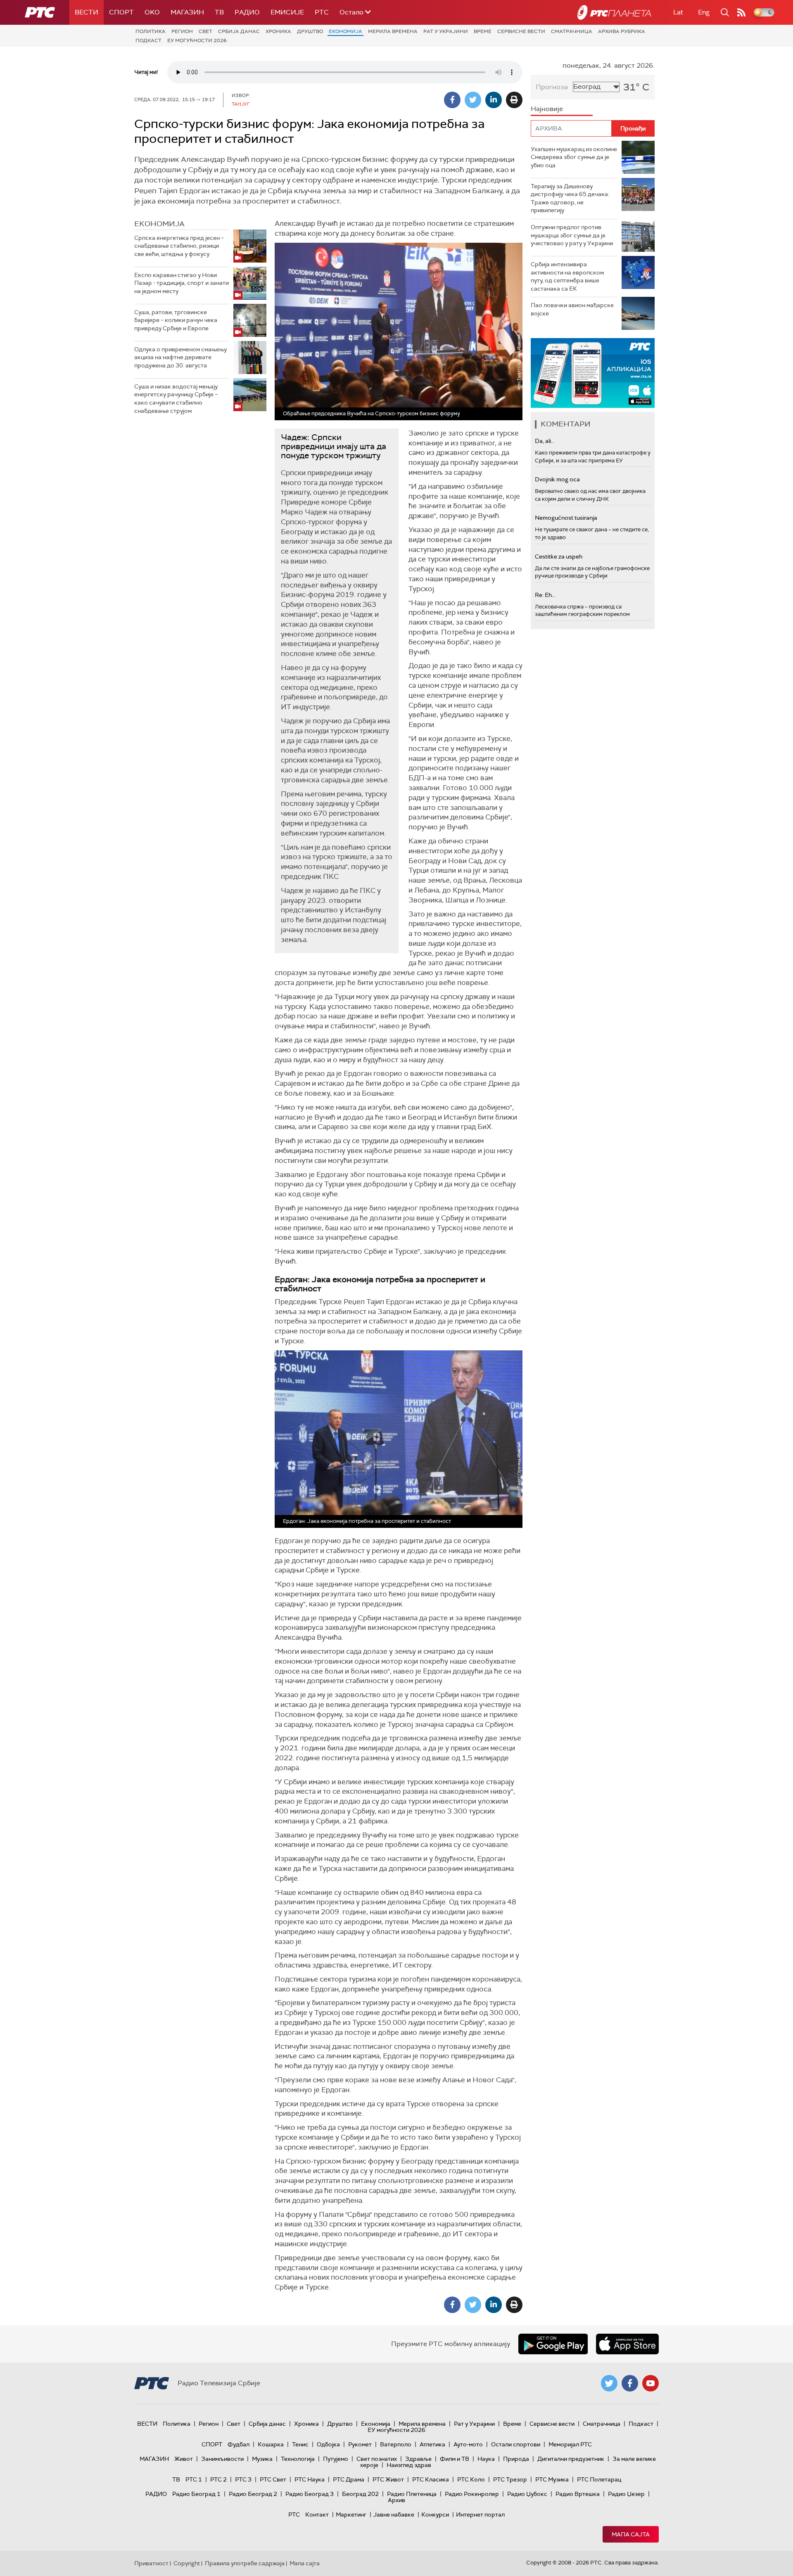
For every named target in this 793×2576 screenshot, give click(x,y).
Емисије (287, 12)
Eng (704, 12)
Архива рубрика (622, 31)
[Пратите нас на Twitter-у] (609, 2383)
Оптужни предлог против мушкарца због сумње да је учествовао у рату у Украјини (572, 235)
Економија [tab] (159, 224)
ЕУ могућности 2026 (197, 40)
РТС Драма (349, 2479)
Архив (396, 2500)
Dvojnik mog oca (557, 479)
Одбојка (328, 2444)
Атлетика (432, 2444)
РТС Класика (431, 2479)
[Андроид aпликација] (593, 373)
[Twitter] (473, 100)
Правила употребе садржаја (245, 2563)
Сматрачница (572, 31)
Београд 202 (360, 2494)
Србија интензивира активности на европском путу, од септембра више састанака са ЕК (567, 276)
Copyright (187, 2563)
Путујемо (336, 2459)
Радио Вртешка (578, 2494)
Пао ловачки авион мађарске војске (572, 309)
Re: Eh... (545, 595)
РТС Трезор (510, 2479)
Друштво (310, 31)
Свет (205, 31)
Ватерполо (396, 2444)
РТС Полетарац (599, 2479)
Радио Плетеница (412, 2494)
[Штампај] (514, 100)
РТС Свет (273, 2479)
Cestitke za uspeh (559, 556)
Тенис (300, 2444)
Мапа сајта (631, 2534)
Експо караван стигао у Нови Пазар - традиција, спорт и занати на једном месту (182, 283)
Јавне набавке (394, 2514)
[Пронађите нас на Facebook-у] (630, 2383)
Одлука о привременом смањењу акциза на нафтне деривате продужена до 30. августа (180, 357)
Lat (678, 12)
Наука (486, 2459)
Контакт (317, 2514)
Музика (262, 2459)
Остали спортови (516, 2444)
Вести (87, 12)
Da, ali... (545, 441)
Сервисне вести (521, 31)
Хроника (278, 31)
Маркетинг (351, 2514)
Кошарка (271, 2444)
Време (483, 31)
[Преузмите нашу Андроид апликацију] (553, 2344)
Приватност (151, 2563)
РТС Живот (388, 2479)
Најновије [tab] (547, 109)
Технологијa (298, 2459)
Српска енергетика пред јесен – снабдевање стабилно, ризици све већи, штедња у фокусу (179, 246)
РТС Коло (471, 2479)
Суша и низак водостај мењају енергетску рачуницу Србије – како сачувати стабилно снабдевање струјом (176, 399)
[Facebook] (452, 100)
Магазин (187, 12)
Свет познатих (377, 2459)
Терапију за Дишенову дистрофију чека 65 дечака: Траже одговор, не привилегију (570, 198)
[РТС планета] (614, 12)
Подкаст (148, 40)
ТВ (219, 12)
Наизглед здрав (409, 2465)
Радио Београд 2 (253, 2494)
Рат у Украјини (446, 31)
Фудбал (239, 2444)
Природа (516, 2459)
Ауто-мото (468, 2444)
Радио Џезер (626, 2494)
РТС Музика (552, 2479)
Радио (247, 12)
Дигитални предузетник (571, 2459)
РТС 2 (218, 2479)
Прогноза (552, 87)
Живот (184, 2459)
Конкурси (435, 2514)
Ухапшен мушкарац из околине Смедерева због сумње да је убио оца (574, 157)
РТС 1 (194, 2479)
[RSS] (741, 12)
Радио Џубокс (527, 2494)
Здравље (418, 2459)
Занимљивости (222, 2459)
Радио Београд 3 (310, 2494)
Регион (182, 31)
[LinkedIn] (494, 100)
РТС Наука (310, 2479)
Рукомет (360, 2444)
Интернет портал (480, 2514)
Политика (151, 31)
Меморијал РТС (570, 2444)
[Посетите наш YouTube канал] (651, 2383)
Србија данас (239, 31)
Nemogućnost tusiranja (566, 518)
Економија (345, 31)
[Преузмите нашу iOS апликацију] (627, 2344)
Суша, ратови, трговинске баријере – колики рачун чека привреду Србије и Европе (176, 320)
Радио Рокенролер (472, 2494)
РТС (322, 12)
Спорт (121, 12)
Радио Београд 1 (196, 2494)
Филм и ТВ (455, 2459)
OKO (152, 12)
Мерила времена (393, 31)
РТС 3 (243, 2479)
